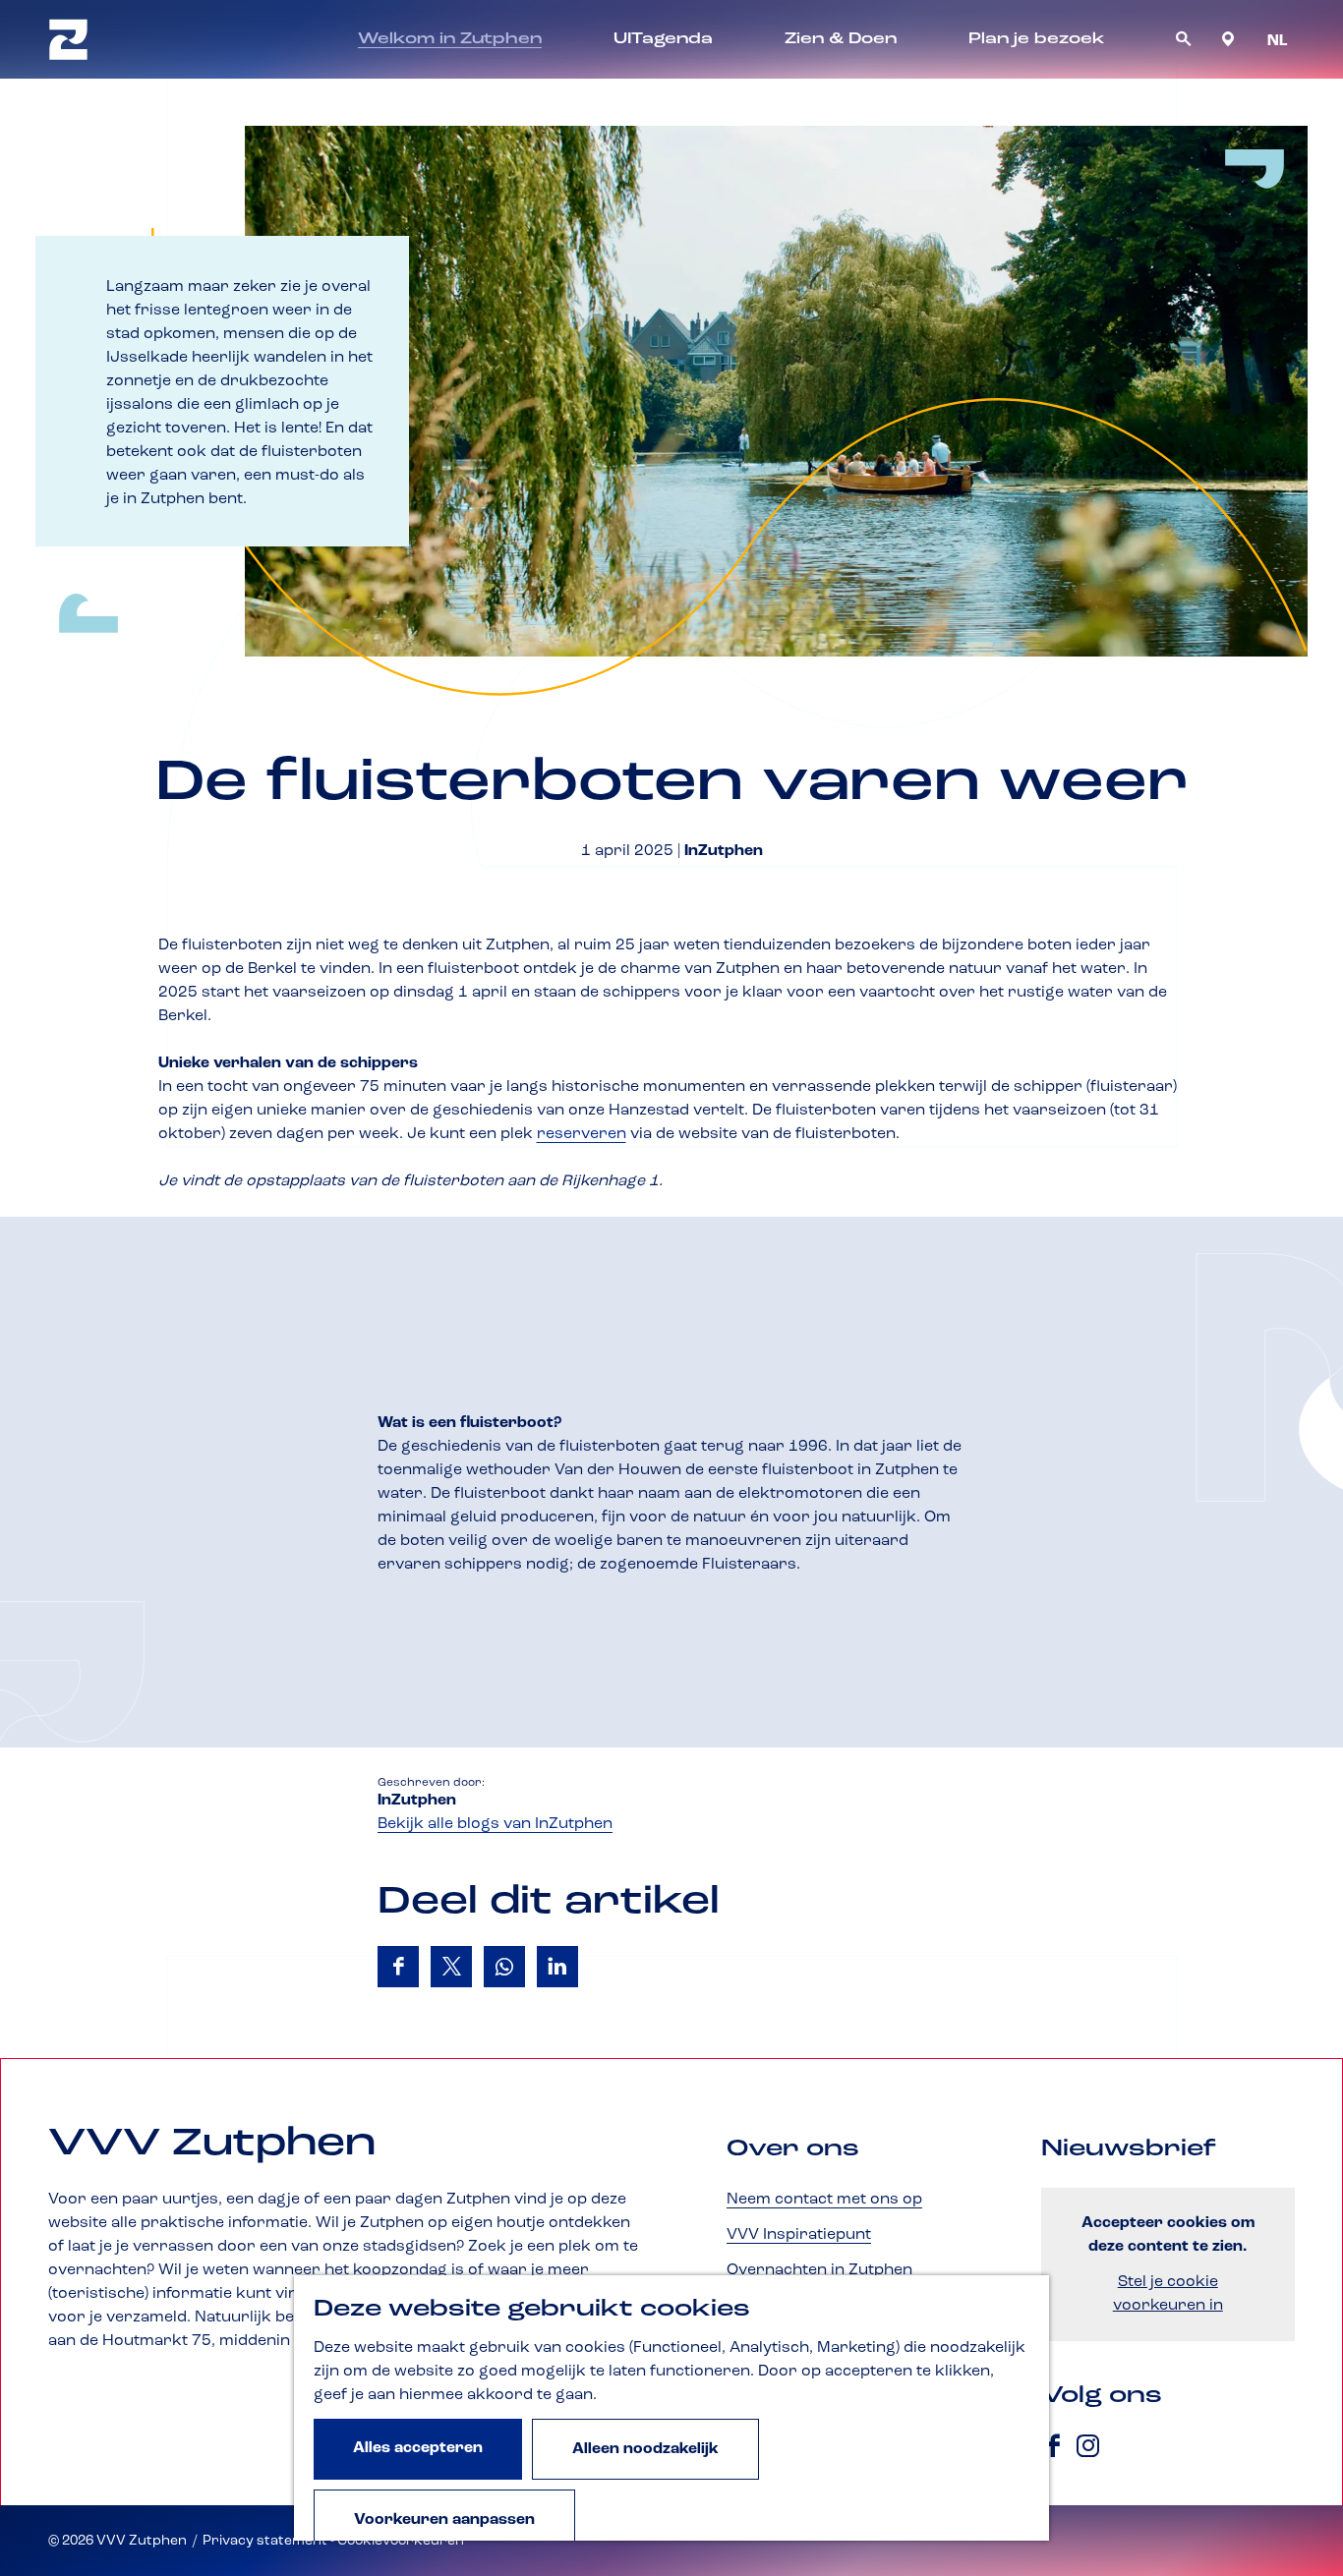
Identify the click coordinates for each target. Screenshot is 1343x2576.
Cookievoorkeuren (401, 2541)
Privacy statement (265, 2541)
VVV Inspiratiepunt (799, 2235)
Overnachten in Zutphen (819, 2270)
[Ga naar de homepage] (68, 39)
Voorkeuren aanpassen (444, 2520)
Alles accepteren (418, 2448)
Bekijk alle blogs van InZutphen (495, 1824)
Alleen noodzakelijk (645, 2449)
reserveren (582, 1134)
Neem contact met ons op (824, 2200)
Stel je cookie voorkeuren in (1168, 2294)
